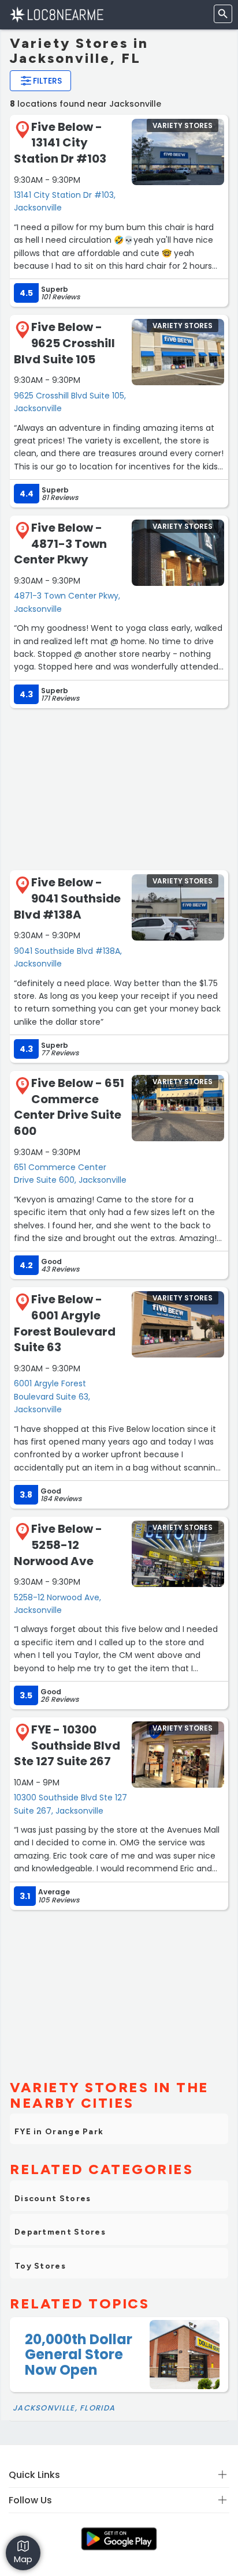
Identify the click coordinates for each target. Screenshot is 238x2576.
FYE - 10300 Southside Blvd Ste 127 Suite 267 (67, 1745)
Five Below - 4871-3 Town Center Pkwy (60, 544)
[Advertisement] (119, 788)
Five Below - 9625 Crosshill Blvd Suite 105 (64, 343)
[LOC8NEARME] (56, 14)
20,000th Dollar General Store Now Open (79, 2355)
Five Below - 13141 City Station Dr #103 (60, 143)
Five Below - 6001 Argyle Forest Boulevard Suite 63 (65, 1323)
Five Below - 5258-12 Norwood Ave (58, 1545)
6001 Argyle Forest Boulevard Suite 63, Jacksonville (52, 1396)
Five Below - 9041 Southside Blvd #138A (67, 898)
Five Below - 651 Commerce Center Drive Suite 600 (69, 1107)
